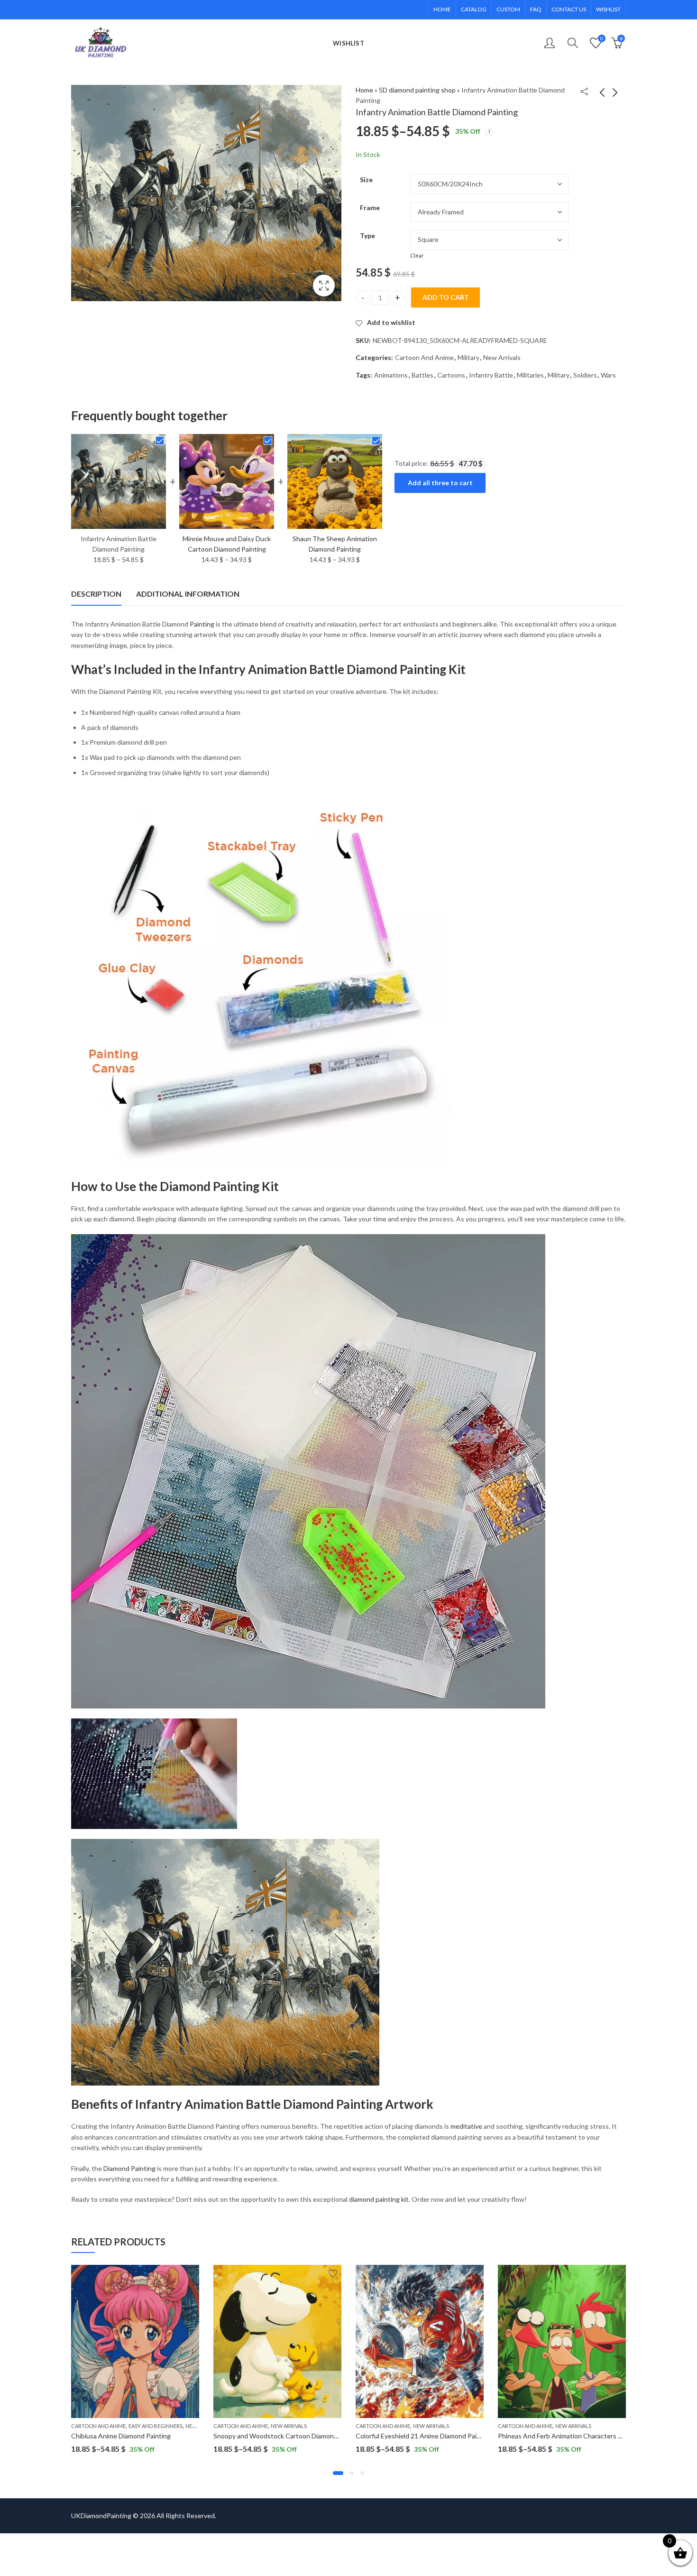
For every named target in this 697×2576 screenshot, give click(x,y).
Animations (391, 375)
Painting (202, 624)
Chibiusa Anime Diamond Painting (121, 2436)
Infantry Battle (491, 375)
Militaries (530, 375)
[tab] (96, 594)
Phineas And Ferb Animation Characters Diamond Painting (584, 2436)
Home (364, 90)
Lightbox (324, 286)
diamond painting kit (379, 2199)
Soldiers (585, 375)
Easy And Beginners (156, 2426)
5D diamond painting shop (417, 90)
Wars (608, 375)
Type (367, 235)
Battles (422, 375)
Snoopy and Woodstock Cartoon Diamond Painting (289, 2436)
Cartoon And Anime (424, 357)
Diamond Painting (129, 2168)
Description (96, 594)
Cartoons (451, 375)
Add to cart (446, 297)
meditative (466, 2126)
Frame (370, 208)
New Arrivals (502, 357)
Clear (417, 255)
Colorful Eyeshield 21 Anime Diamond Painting (424, 2436)
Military (468, 357)
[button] (338, 2473)
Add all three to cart (440, 483)
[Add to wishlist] (191, 2273)
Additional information (188, 594)
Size (366, 180)
